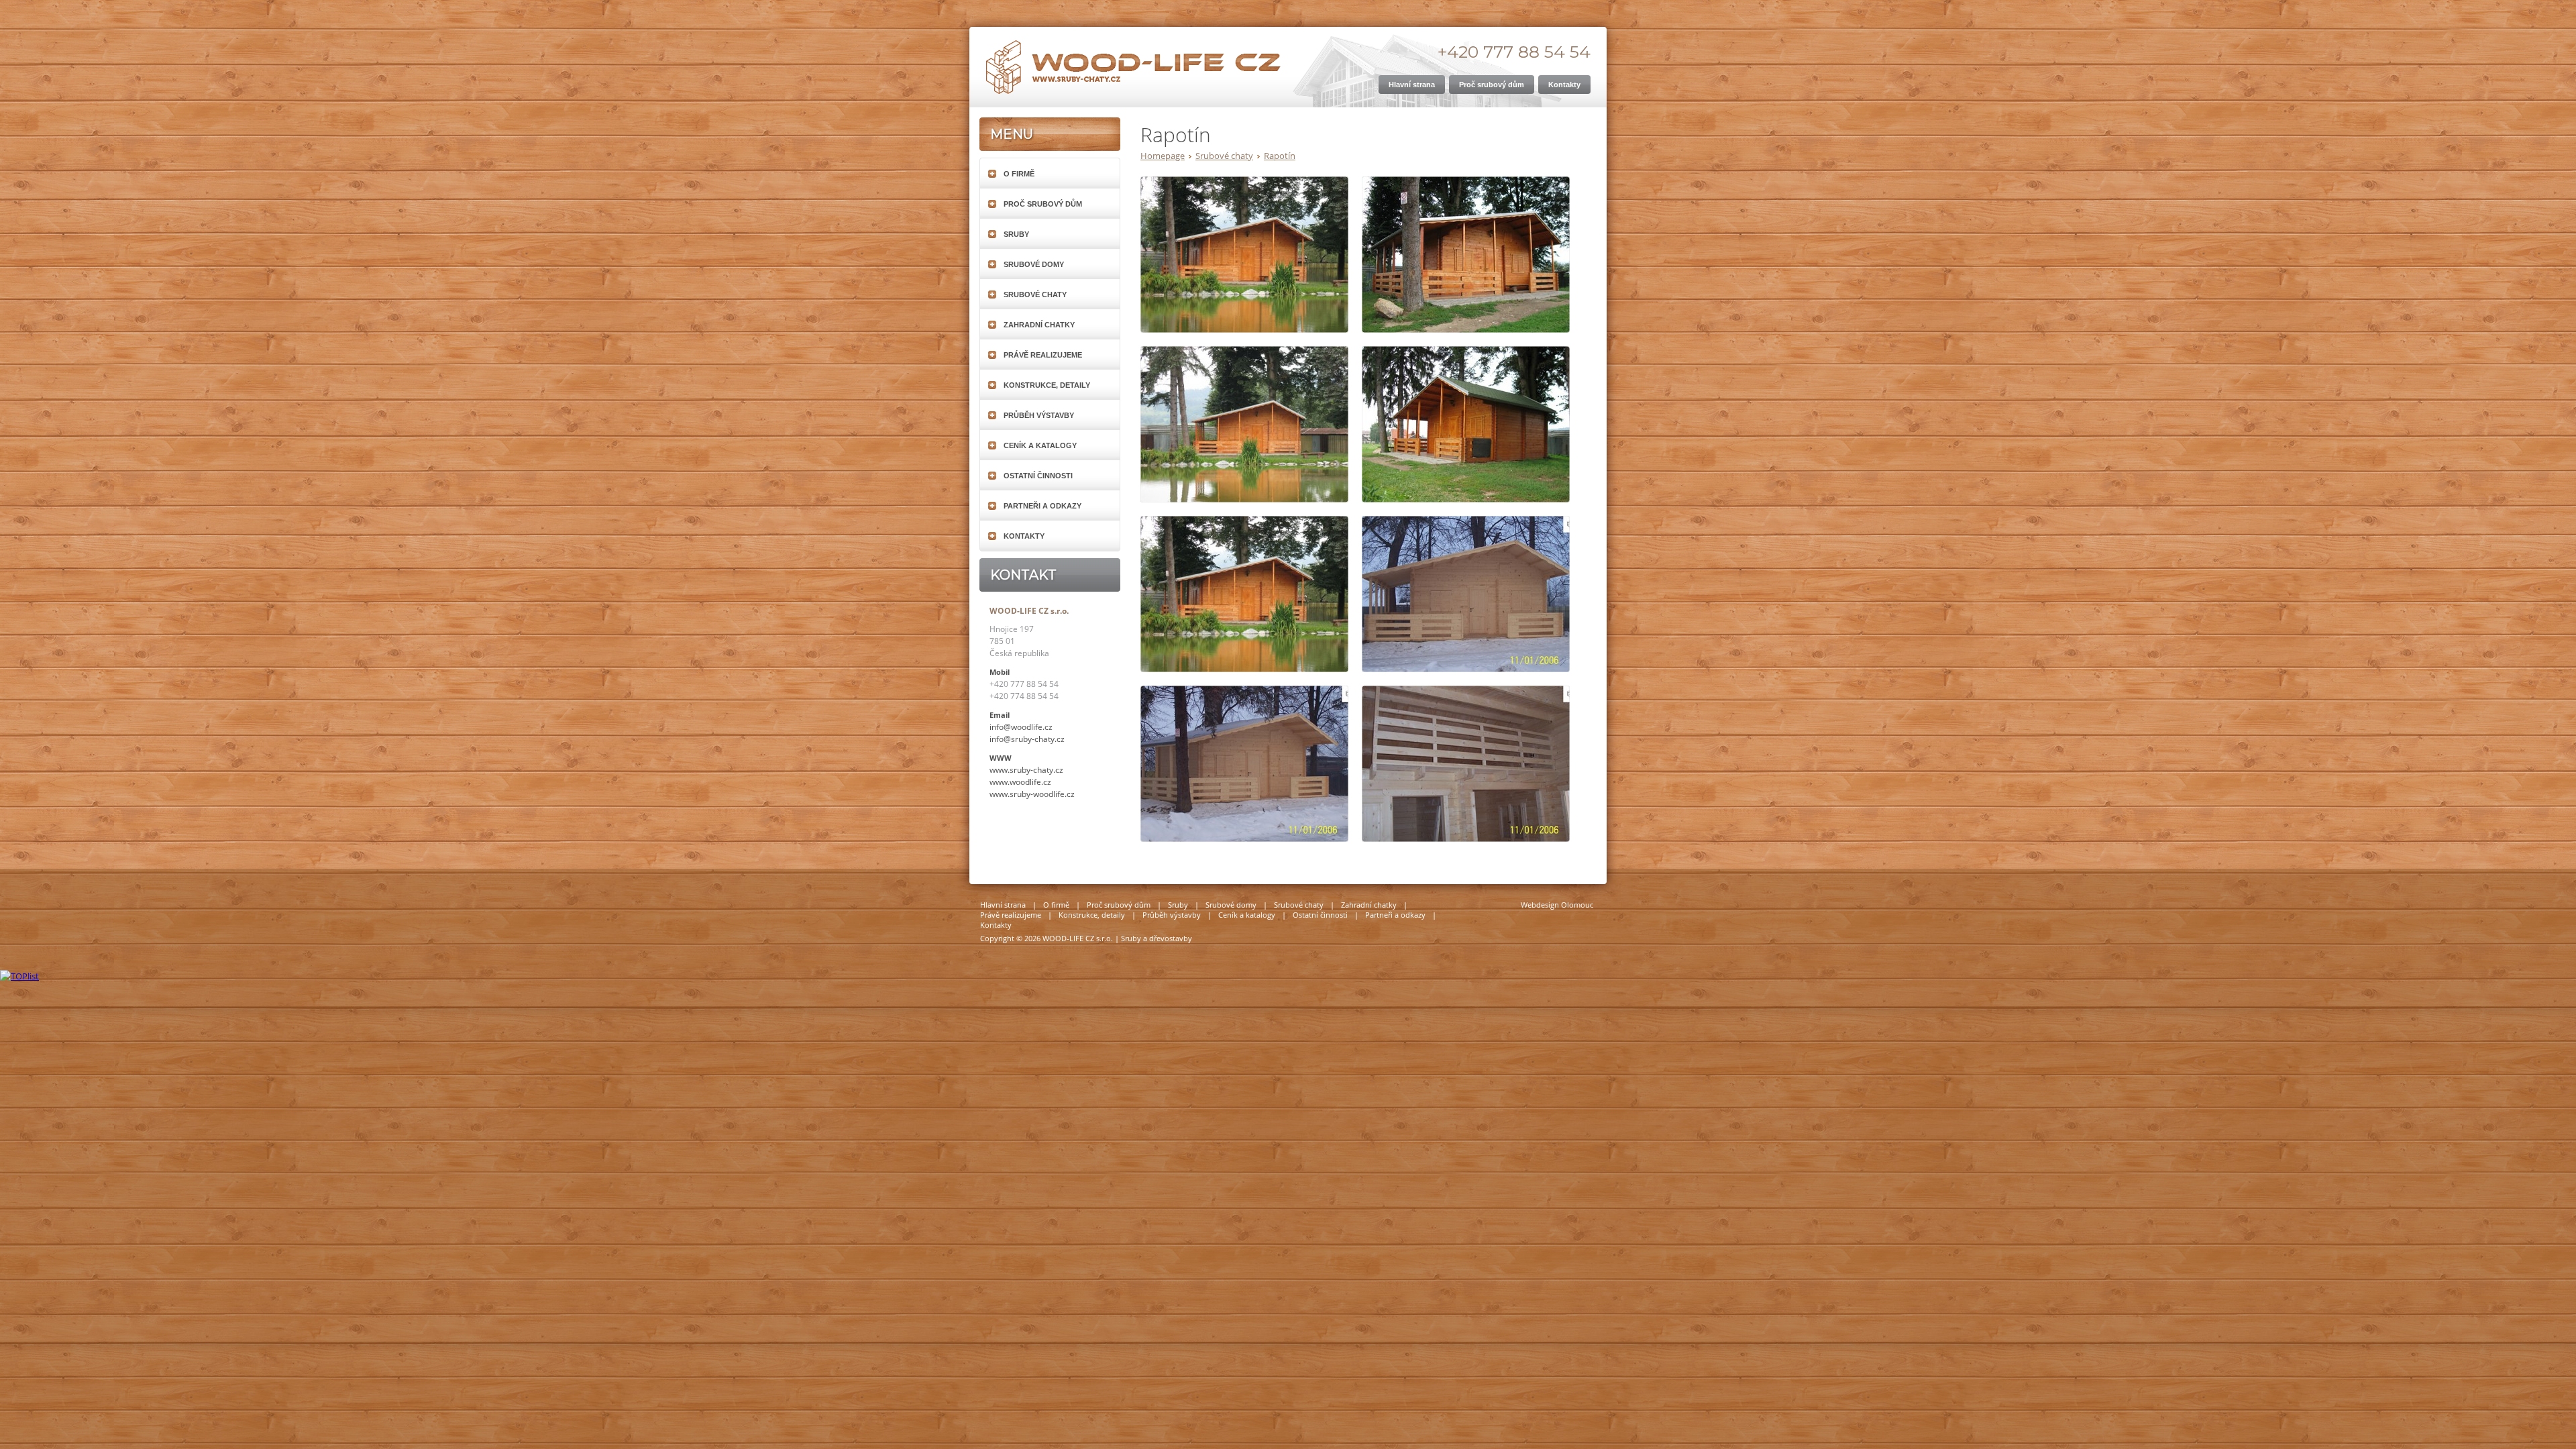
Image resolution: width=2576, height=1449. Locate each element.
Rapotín (1280, 156)
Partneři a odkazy (1042, 506)
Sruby (1016, 234)
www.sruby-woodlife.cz (1032, 794)
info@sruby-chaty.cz (1027, 739)
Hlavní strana (1003, 905)
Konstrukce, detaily (1047, 385)
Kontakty (1024, 536)
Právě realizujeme (1043, 355)
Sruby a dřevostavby (1157, 938)
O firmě (1019, 174)
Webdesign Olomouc (1557, 905)
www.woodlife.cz (1020, 782)
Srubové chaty (1224, 156)
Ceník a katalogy (1040, 445)
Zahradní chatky (1039, 325)
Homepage (1163, 156)
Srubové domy (1034, 264)
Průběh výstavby (1039, 415)
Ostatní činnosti (1038, 476)
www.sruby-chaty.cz (1026, 770)
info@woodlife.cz (1021, 727)
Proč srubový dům (1043, 204)
